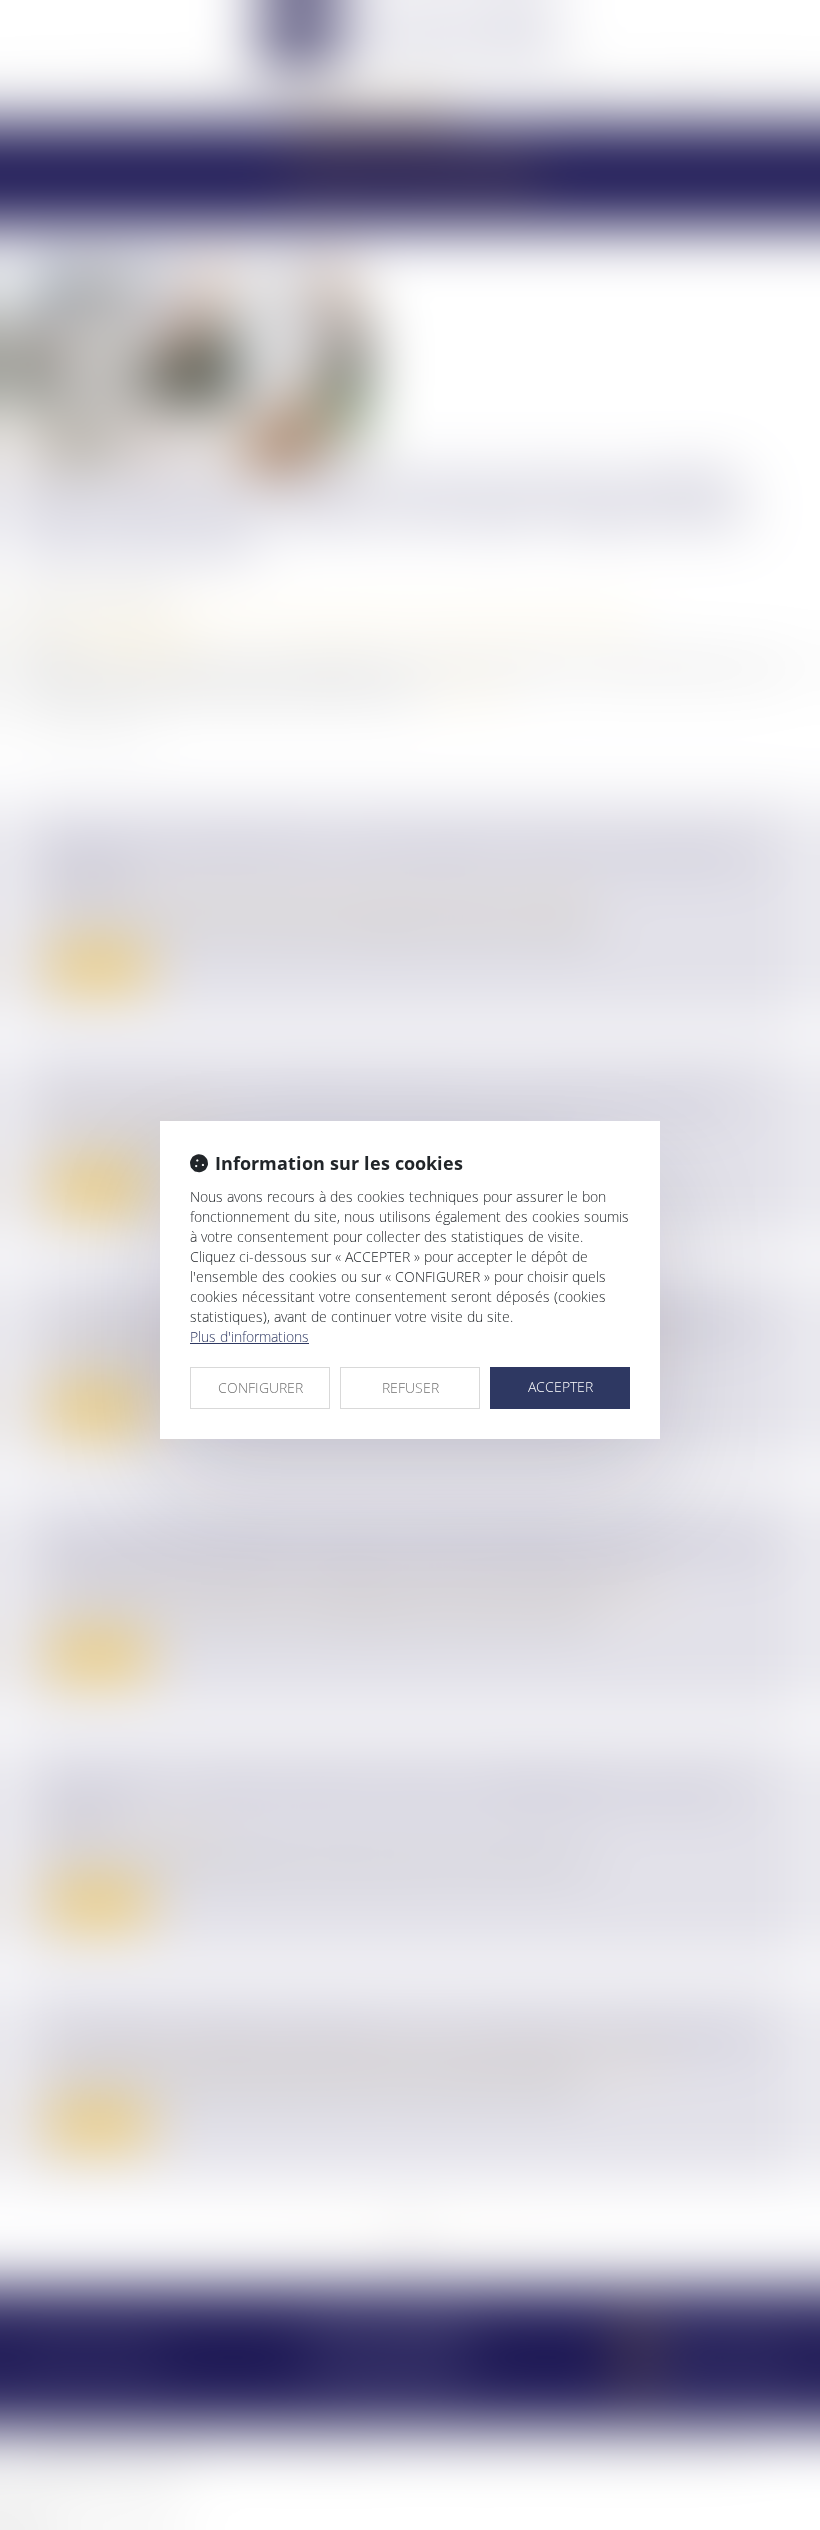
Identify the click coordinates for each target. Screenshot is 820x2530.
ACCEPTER (560, 1386)
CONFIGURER (260, 1387)
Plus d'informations (249, 1336)
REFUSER (410, 1387)
